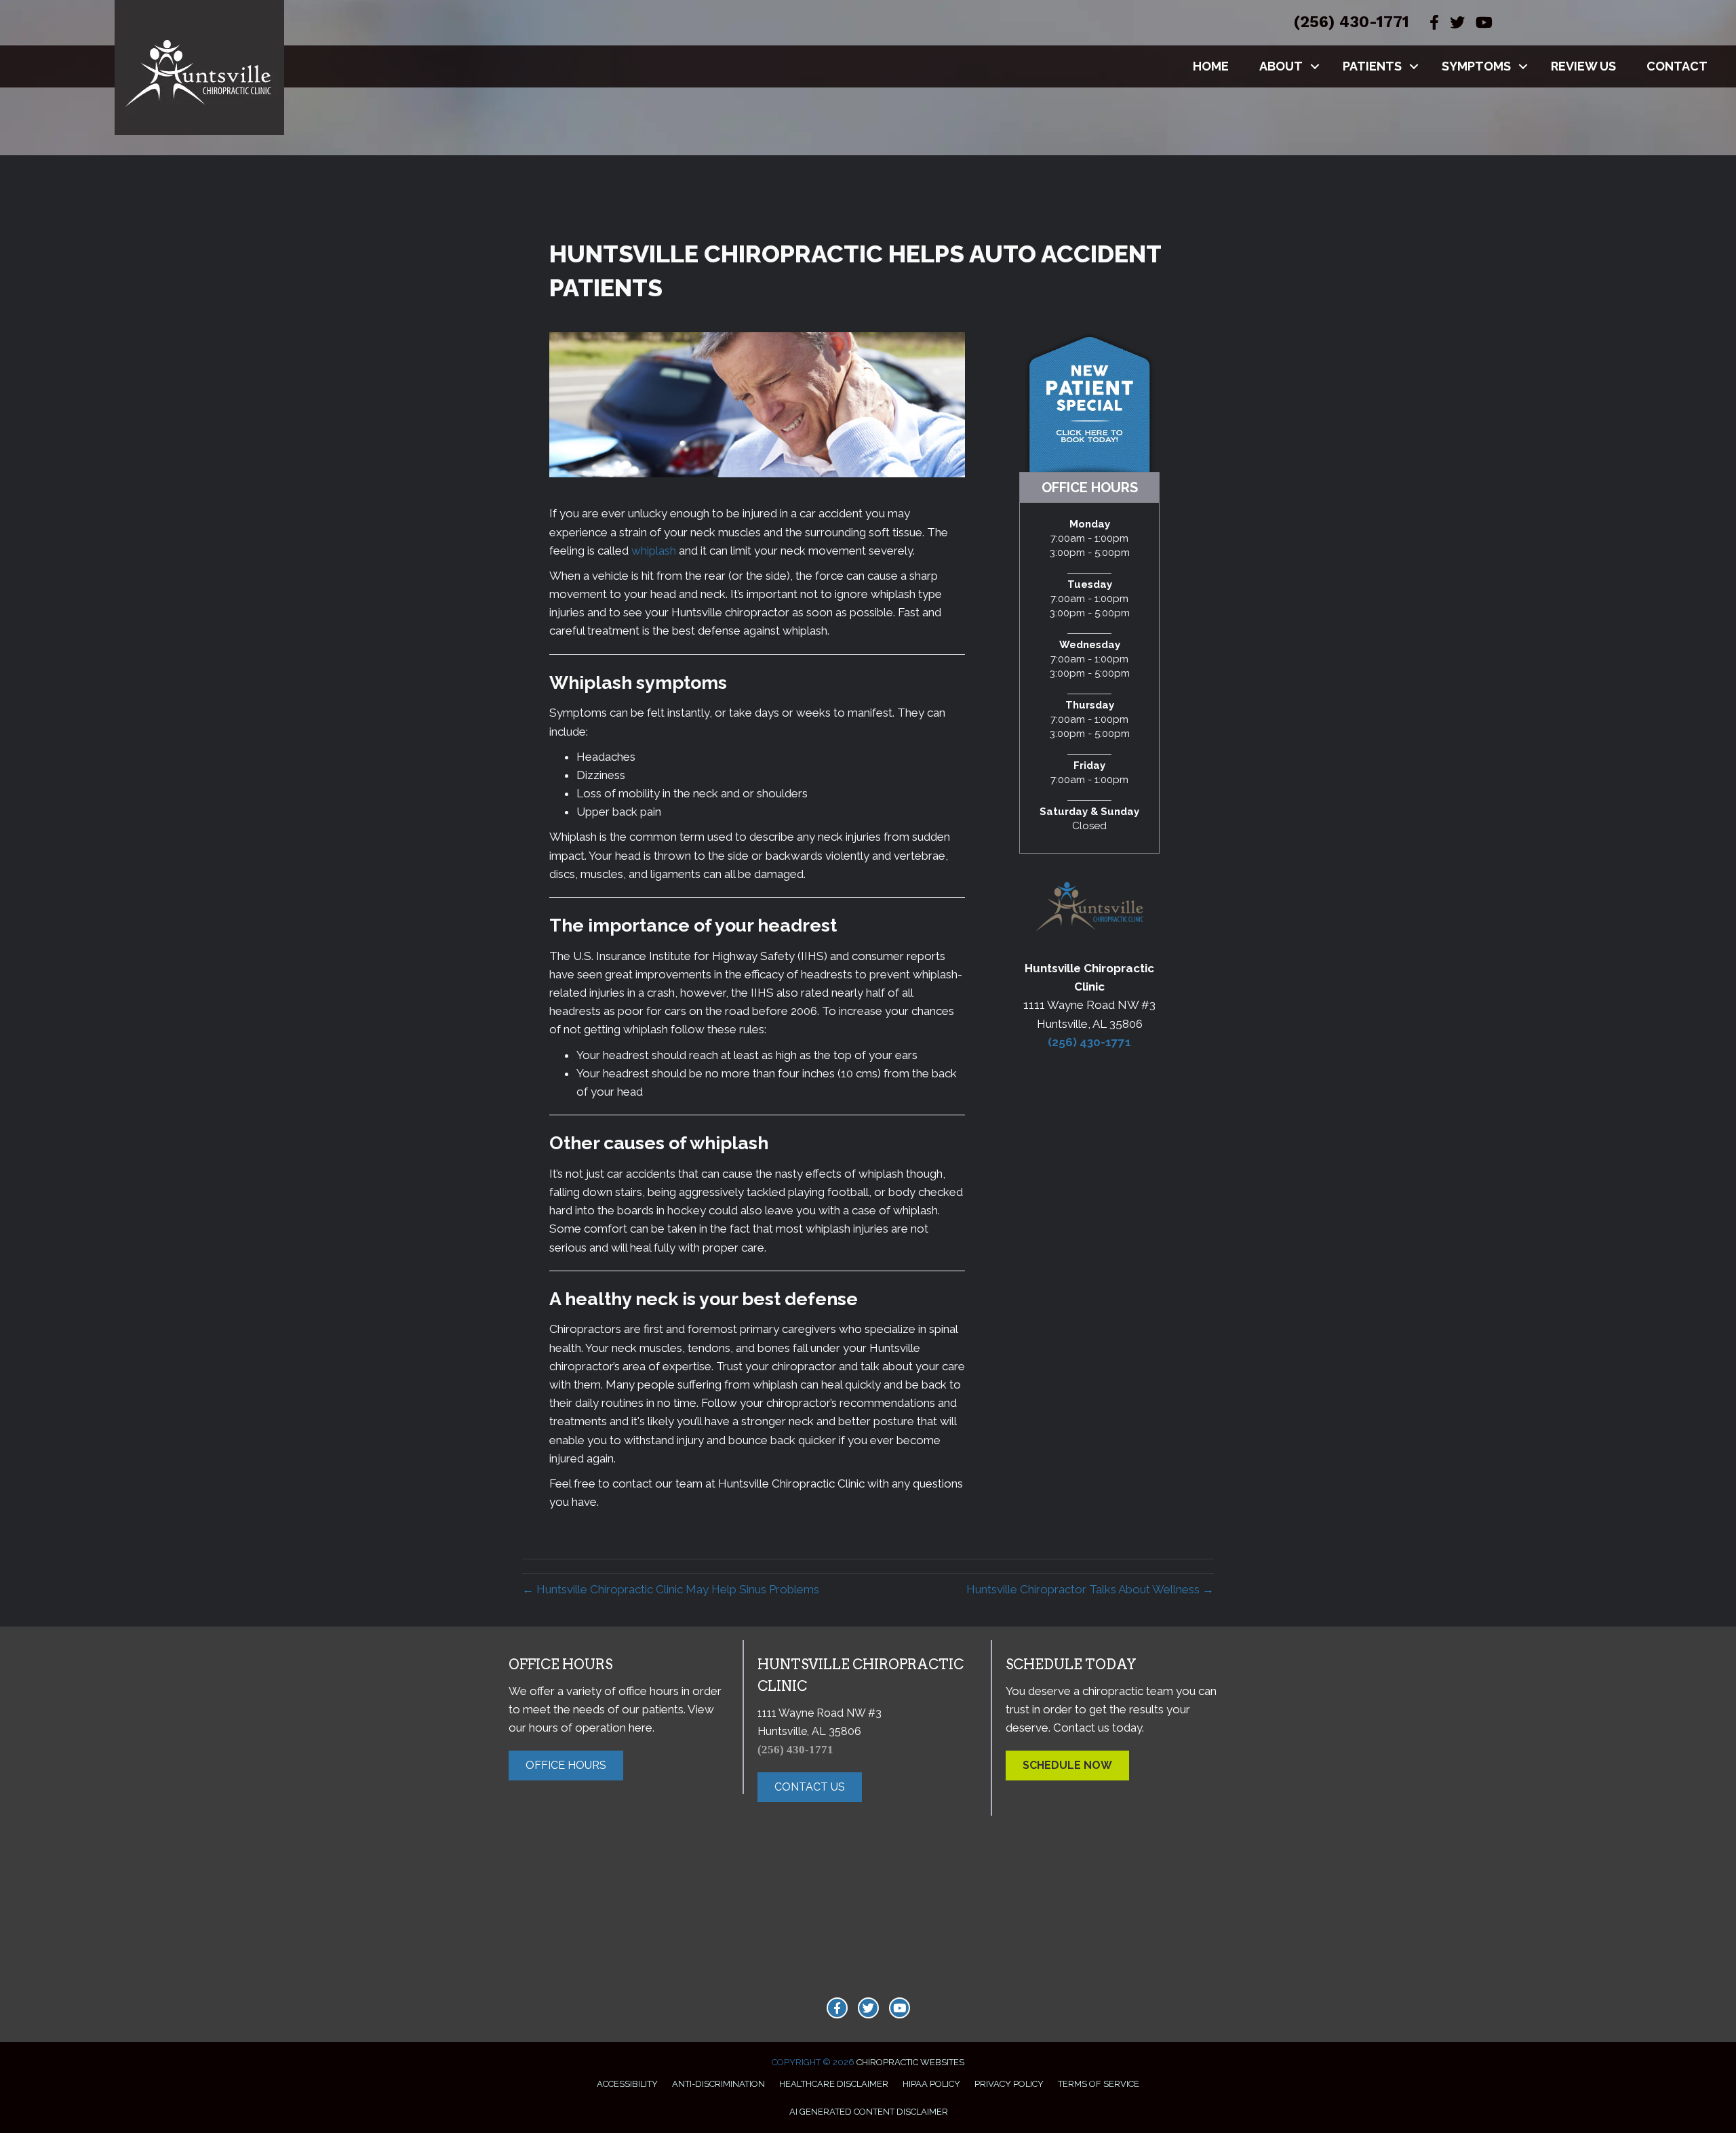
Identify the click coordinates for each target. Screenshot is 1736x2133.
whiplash (654, 551)
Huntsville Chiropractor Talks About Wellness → (1090, 1589)
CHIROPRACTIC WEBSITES (910, 2062)
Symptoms (1476, 66)
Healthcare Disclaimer (834, 2084)
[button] (1315, 66)
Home (1211, 66)
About (1281, 66)
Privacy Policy (1009, 2084)
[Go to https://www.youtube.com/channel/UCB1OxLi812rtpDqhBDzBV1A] (900, 2008)
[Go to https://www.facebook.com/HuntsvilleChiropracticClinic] (837, 2008)
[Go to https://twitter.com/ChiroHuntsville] (868, 2008)
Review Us (1583, 66)
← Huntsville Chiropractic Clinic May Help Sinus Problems (671, 1589)
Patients (1372, 66)
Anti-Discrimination (718, 2084)
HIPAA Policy (931, 2084)
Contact (1677, 66)
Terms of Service (1099, 2084)
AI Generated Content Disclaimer (869, 2112)
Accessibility (627, 2084)
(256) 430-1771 (1351, 22)
